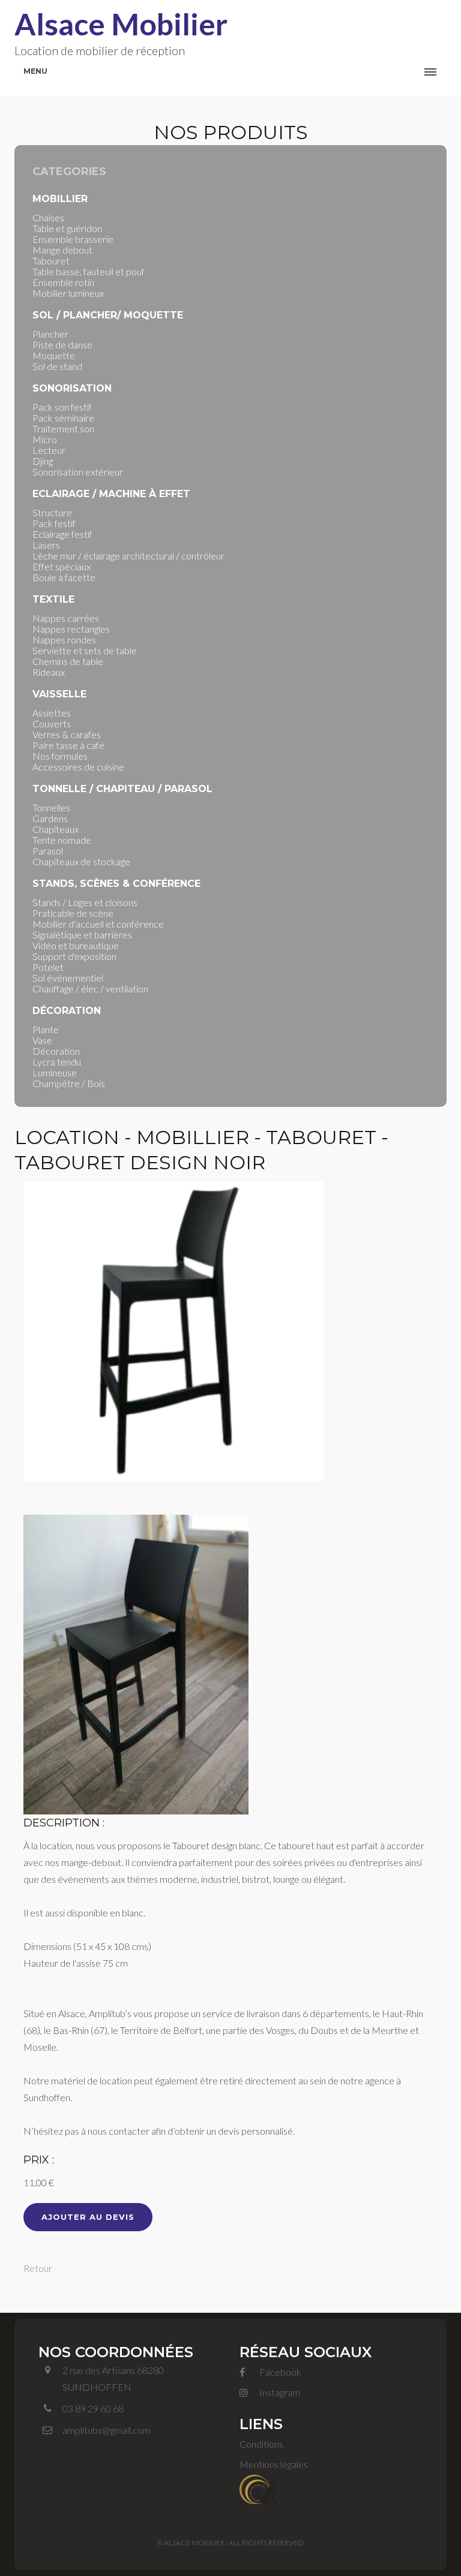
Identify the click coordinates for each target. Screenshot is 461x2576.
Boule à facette (64, 577)
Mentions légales (274, 2464)
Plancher (50, 334)
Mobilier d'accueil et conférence (98, 924)
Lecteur (49, 450)
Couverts (52, 723)
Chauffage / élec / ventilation (90, 988)
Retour (38, 2268)
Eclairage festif (62, 534)
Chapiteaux (56, 829)
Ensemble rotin (63, 282)
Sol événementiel (68, 978)
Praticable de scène (73, 913)
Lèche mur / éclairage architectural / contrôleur (128, 556)
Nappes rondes (64, 640)
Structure (52, 512)
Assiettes (52, 713)
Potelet (48, 967)
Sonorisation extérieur (78, 472)
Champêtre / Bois (69, 1083)
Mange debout (62, 250)
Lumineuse (55, 1072)
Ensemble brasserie (73, 239)
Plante (46, 1029)
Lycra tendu (57, 1062)
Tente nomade (62, 840)
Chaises (48, 217)
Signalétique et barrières (82, 935)
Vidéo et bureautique (76, 945)
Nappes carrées (66, 618)
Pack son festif (62, 407)
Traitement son (63, 428)
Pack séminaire (63, 418)
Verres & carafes (67, 734)
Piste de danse (62, 344)
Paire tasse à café (68, 745)
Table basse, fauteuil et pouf (89, 271)
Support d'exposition (74, 956)
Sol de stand (57, 366)
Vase (42, 1040)
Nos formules (60, 756)
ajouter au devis (88, 2217)
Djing (43, 461)
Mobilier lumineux (68, 293)
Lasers (46, 545)
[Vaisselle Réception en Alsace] (259, 2488)
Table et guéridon (67, 228)
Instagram (279, 2392)
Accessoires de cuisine (78, 767)
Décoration (56, 1051)
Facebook (279, 2372)
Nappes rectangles (71, 629)
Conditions (261, 2444)
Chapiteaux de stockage (81, 861)
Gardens (50, 818)
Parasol (48, 851)
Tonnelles (51, 807)
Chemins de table (68, 661)
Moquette (54, 355)
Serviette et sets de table (85, 650)
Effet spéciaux (62, 566)
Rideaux (49, 672)
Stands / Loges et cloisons (85, 902)
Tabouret (51, 261)
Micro (45, 439)
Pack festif (54, 523)
